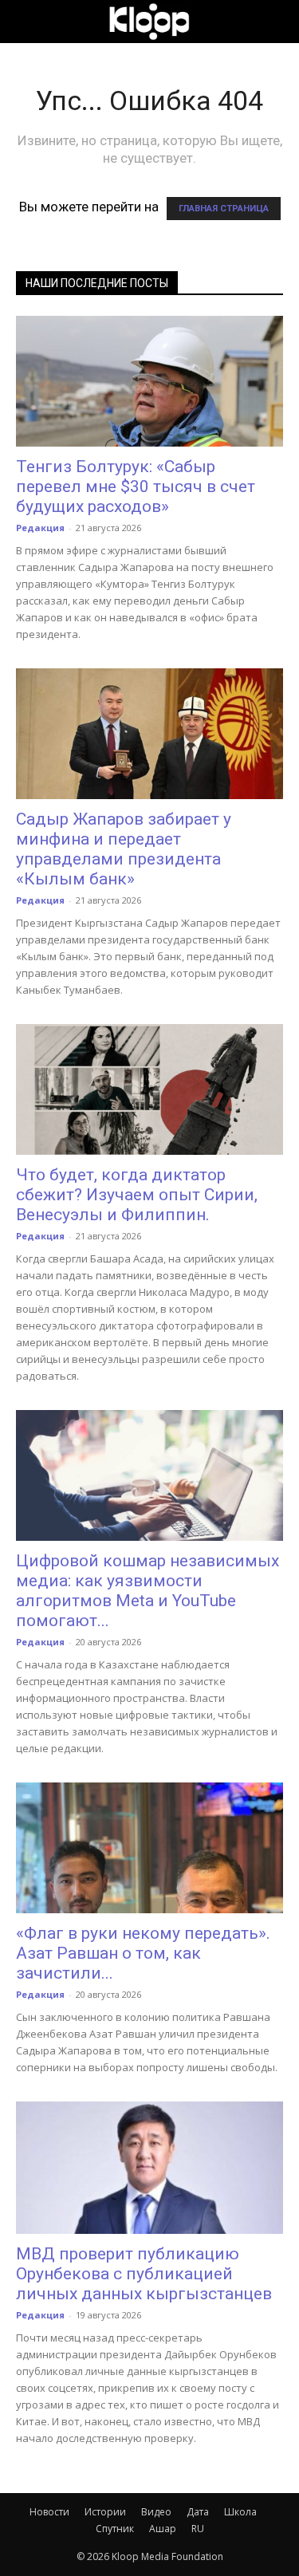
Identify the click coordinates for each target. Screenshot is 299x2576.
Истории (105, 2512)
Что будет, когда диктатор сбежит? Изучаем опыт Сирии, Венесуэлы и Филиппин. (137, 1195)
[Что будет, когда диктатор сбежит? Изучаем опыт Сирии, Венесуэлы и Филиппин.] (149, 1089)
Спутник (115, 2529)
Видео (156, 2512)
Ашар (163, 2529)
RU (198, 2529)
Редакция (40, 528)
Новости (49, 2512)
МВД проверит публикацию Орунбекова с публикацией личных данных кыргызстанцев (144, 2274)
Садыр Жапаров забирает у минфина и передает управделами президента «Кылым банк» (124, 849)
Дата (198, 2512)
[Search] (277, 22)
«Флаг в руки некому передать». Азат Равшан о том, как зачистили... (143, 1953)
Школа (240, 2512)
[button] (27, 22)
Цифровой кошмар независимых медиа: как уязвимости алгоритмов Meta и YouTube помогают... (148, 1591)
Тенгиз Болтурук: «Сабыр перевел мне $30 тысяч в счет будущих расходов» (136, 486)
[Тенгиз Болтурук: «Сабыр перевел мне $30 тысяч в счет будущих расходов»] (149, 381)
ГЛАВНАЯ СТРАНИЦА (224, 209)
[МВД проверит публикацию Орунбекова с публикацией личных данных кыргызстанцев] (149, 2167)
